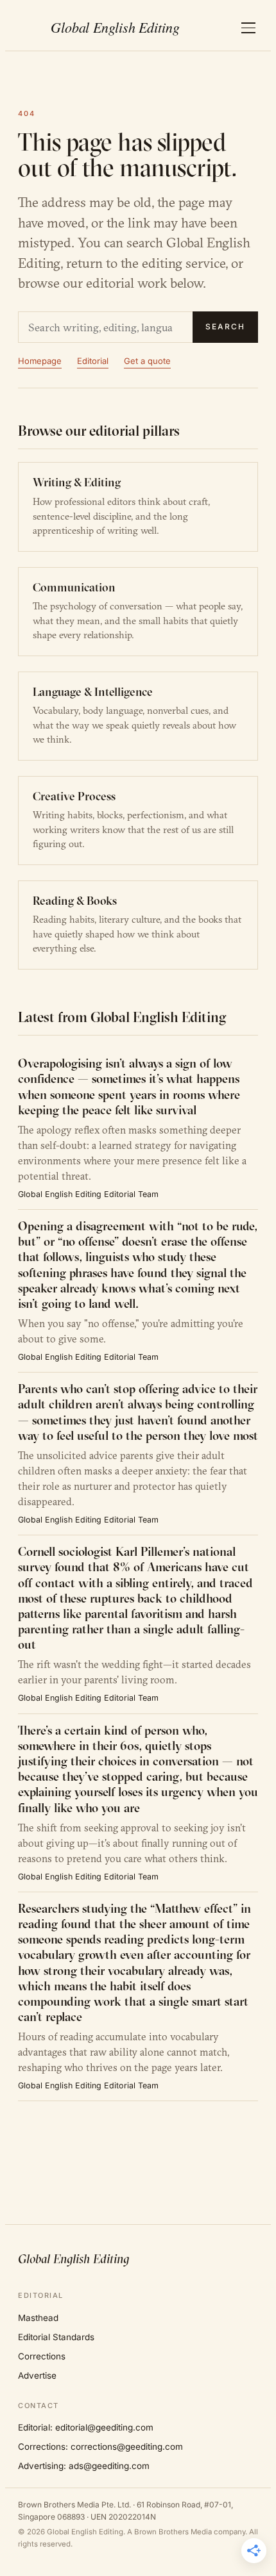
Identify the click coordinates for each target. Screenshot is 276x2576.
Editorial (93, 361)
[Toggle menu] (248, 28)
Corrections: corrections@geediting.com (100, 2447)
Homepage (40, 361)
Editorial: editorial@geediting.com (86, 2427)
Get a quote (147, 361)
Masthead (38, 2318)
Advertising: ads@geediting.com (84, 2466)
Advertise (37, 2375)
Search (225, 326)
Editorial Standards (56, 2337)
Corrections (42, 2356)
